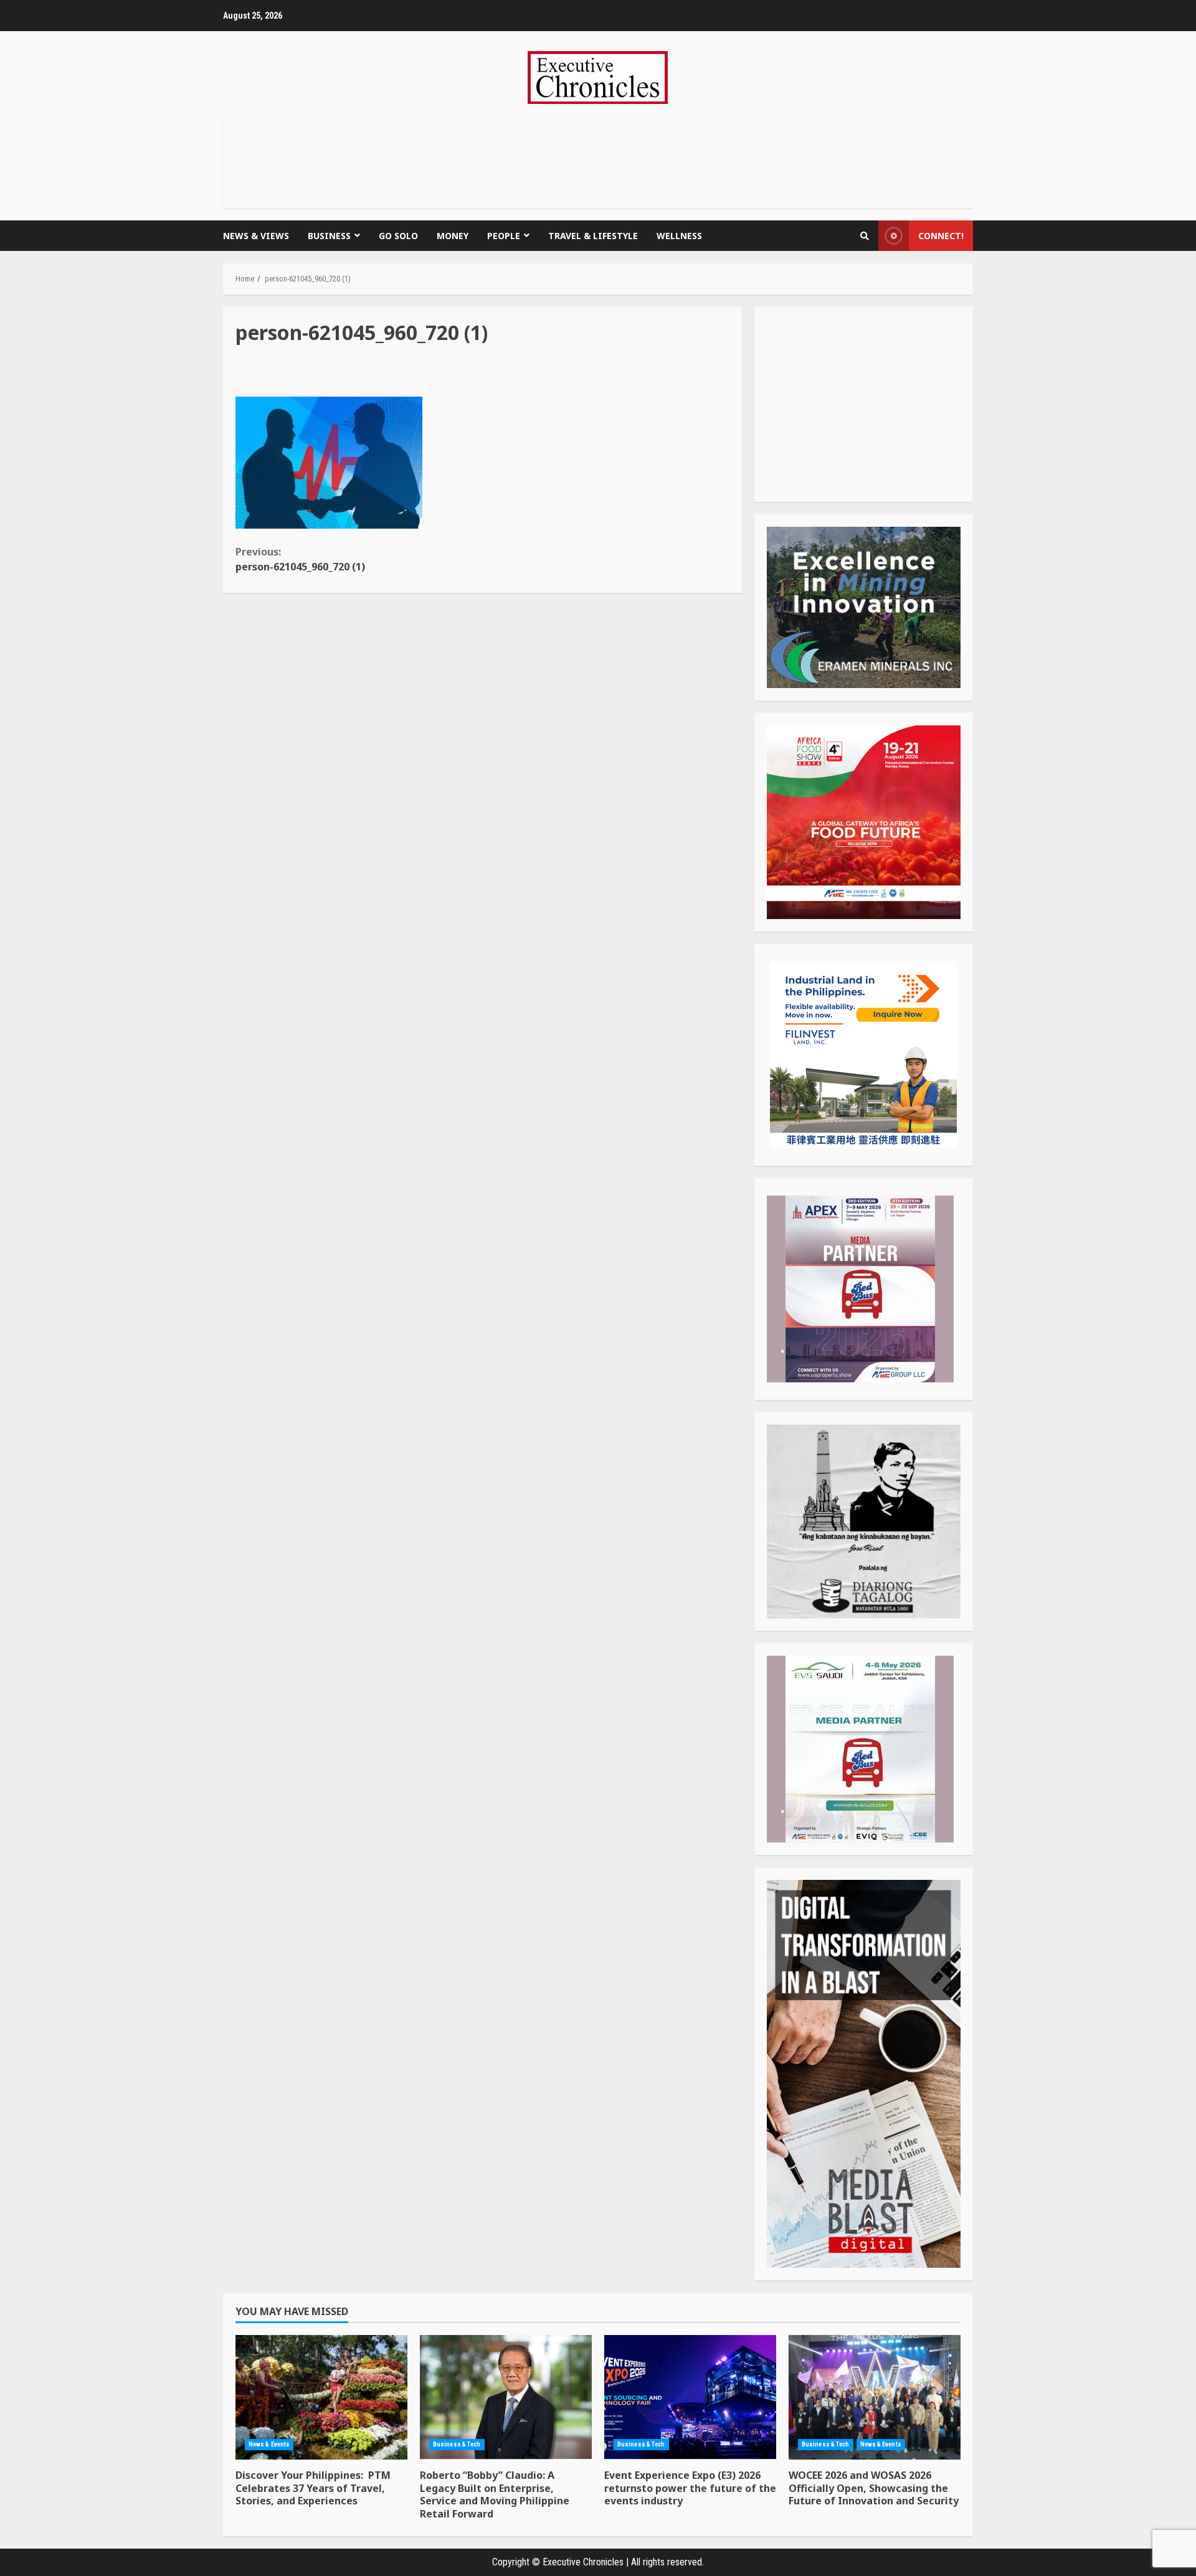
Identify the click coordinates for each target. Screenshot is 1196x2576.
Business (329, 236)
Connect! (941, 236)
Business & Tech (457, 2444)
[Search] (865, 236)
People (504, 236)
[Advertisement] (598, 158)
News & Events (269, 2444)
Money (453, 236)
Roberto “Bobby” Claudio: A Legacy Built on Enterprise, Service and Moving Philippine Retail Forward (506, 2397)
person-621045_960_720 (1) (300, 559)
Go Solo (398, 236)
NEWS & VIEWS (256, 236)
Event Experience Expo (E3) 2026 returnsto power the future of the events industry (690, 2397)
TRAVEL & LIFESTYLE (593, 236)
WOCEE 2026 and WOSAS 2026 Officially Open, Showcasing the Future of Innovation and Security (875, 2397)
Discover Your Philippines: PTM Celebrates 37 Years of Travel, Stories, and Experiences (321, 2397)
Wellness (679, 236)
